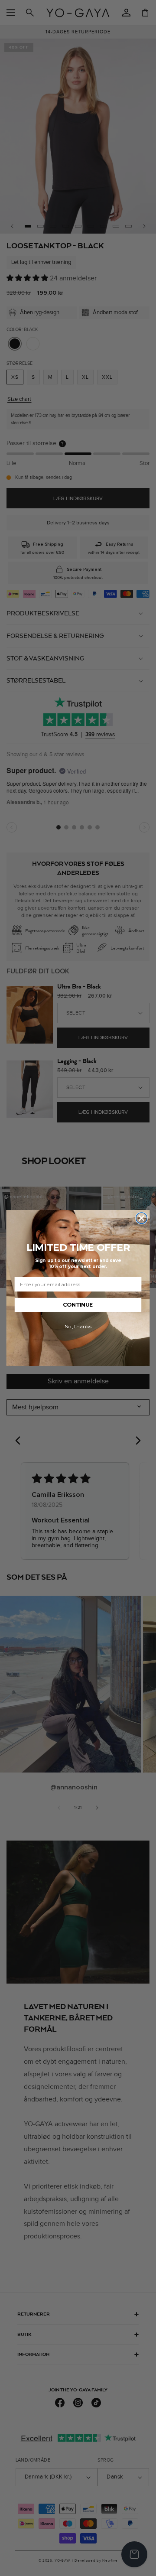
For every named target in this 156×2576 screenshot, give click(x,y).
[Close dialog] (142, 1218)
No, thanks (78, 1327)
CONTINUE (78, 1305)
